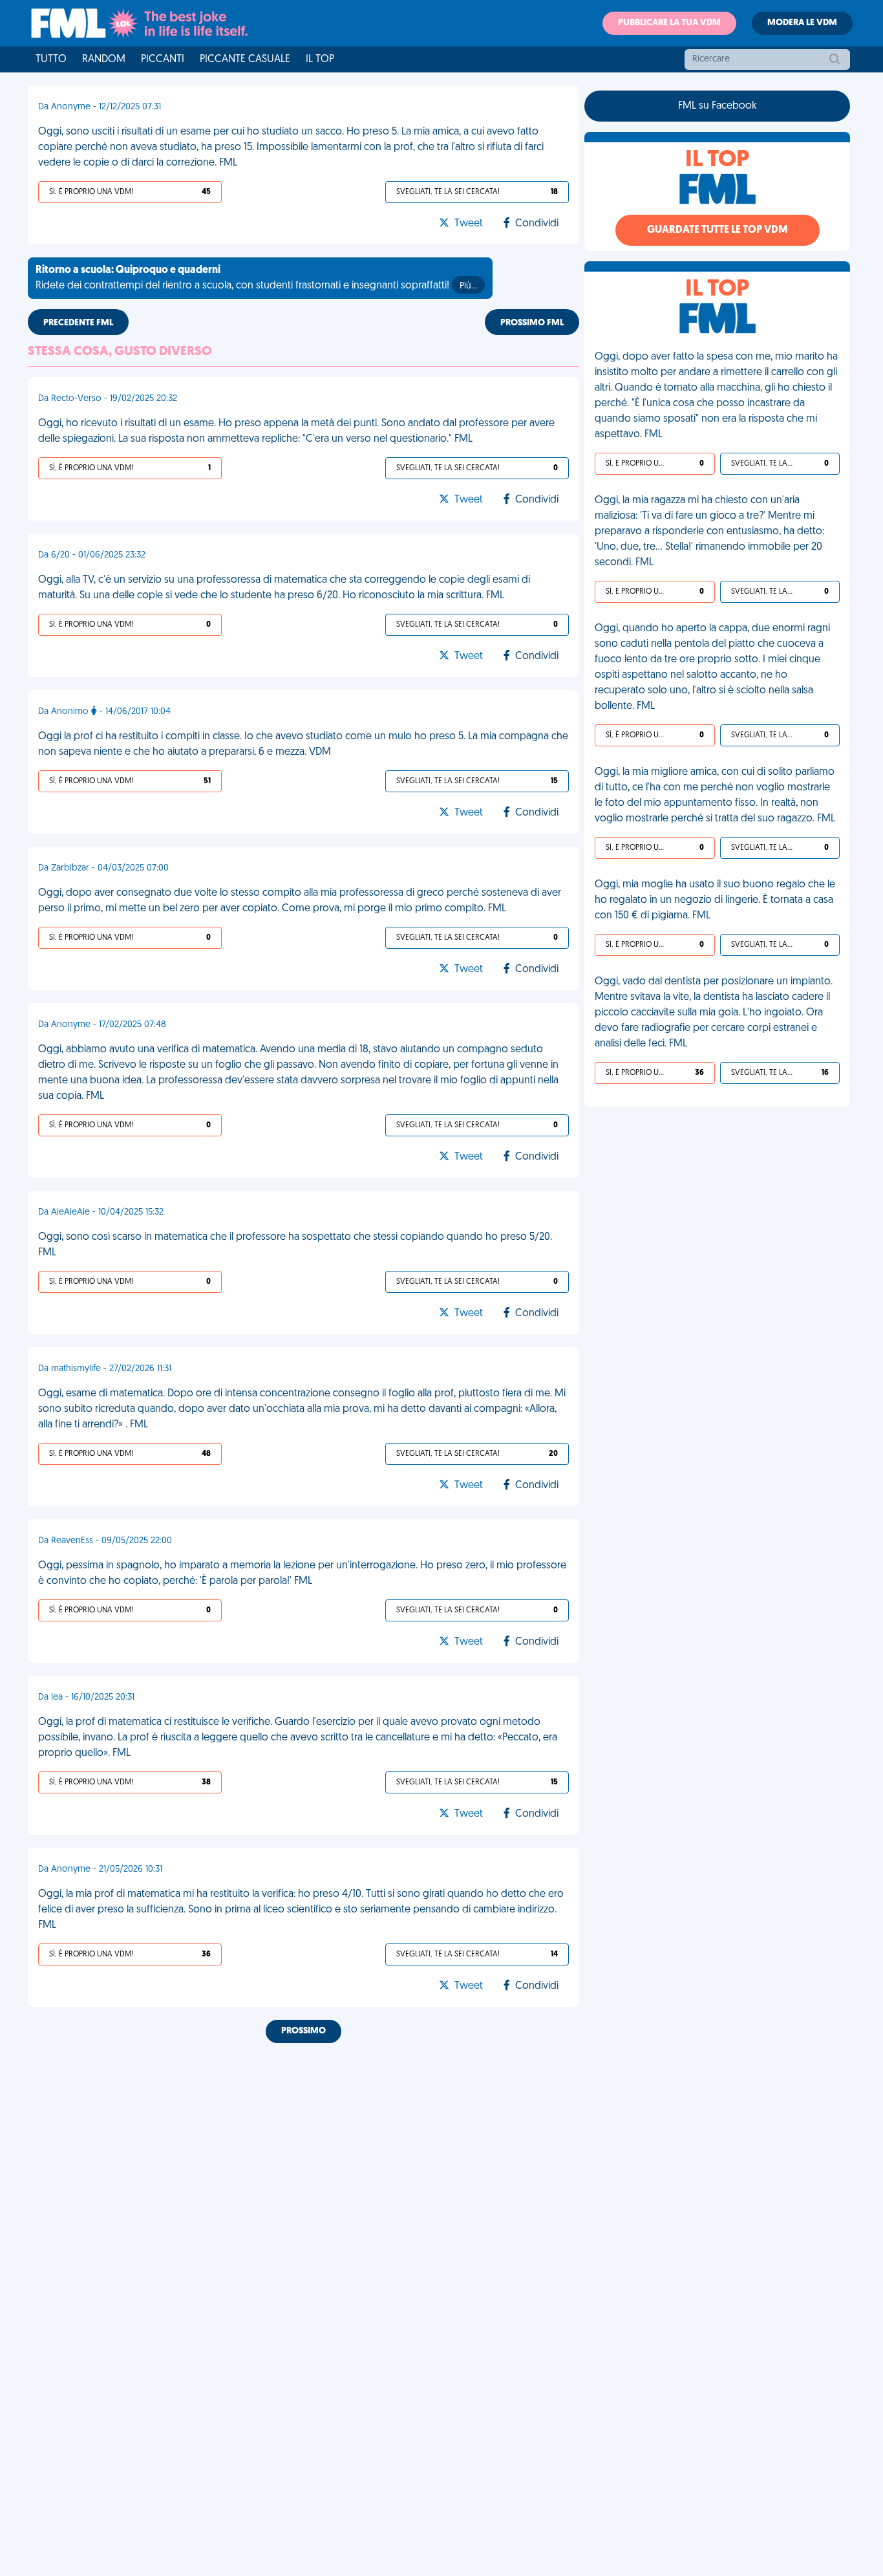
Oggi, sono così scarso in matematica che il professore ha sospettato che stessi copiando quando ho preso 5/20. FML (295, 1245)
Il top (320, 60)
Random (104, 60)
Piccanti (163, 60)
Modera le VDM (802, 23)
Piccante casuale (245, 60)
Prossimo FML (532, 323)
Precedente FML (78, 323)
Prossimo (303, 2031)
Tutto (51, 60)
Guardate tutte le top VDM (718, 230)
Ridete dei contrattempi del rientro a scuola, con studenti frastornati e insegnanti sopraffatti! (256, 278)
